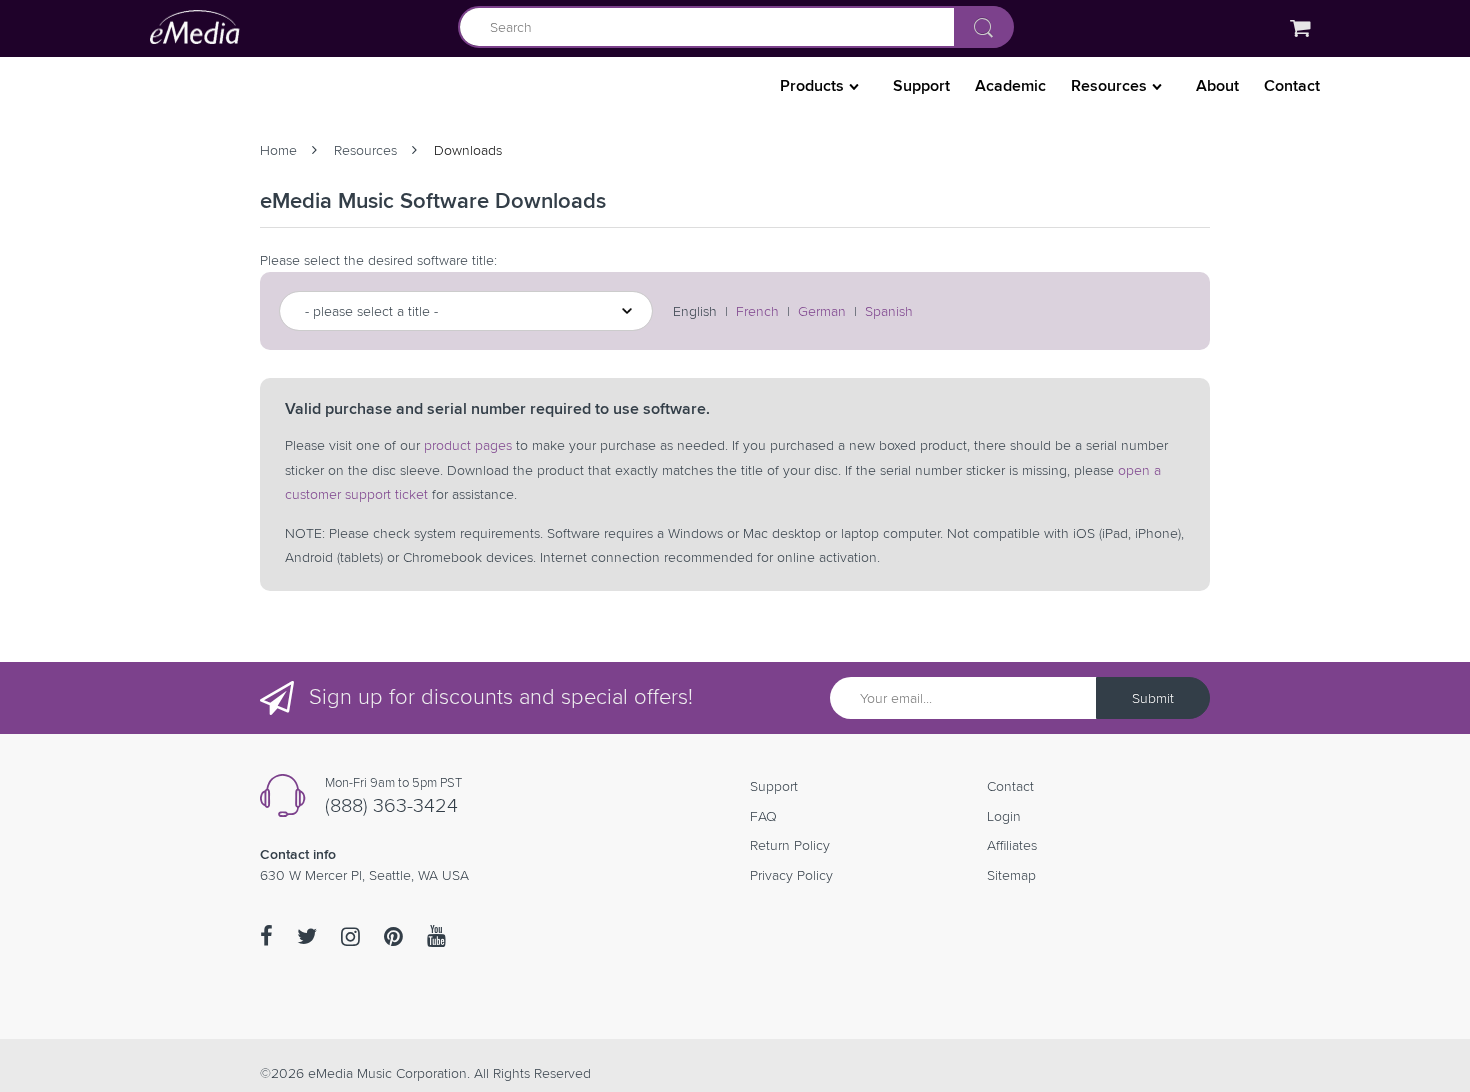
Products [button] (814, 85)
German (822, 311)
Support (921, 85)
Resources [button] (1111, 85)
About (1217, 85)
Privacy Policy (791, 875)
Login (1004, 816)
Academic (1010, 85)
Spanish (889, 311)
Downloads (468, 150)
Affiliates (1012, 845)
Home (278, 150)
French (757, 311)
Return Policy (790, 845)
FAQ (763, 816)
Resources (365, 150)
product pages (468, 445)
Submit (1153, 698)
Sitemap (1011, 875)
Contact (1292, 85)
